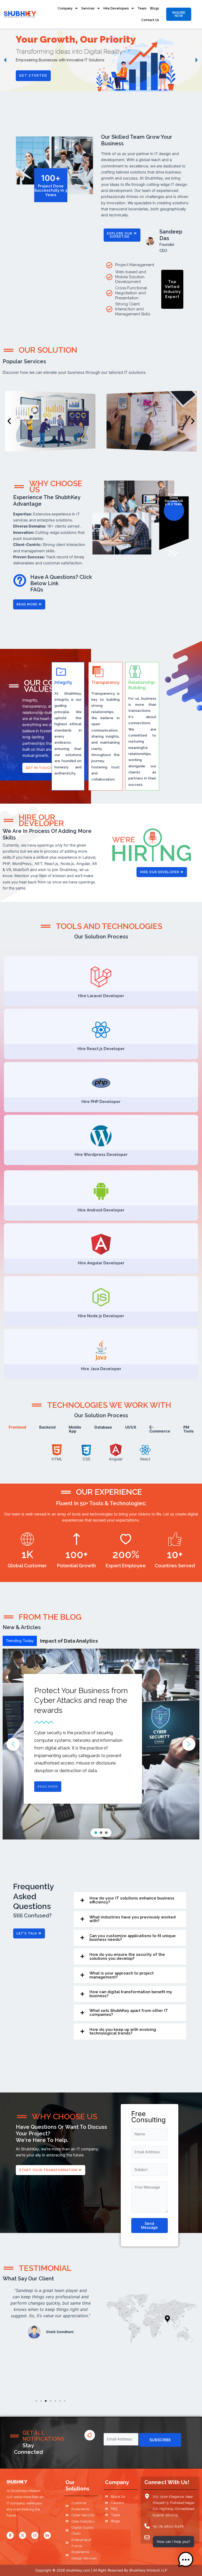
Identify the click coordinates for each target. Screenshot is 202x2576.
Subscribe (160, 2440)
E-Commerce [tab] (160, 1429)
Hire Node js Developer (101, 1316)
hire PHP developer (101, 1102)
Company (65, 8)
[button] (6, 60)
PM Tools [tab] (188, 1429)
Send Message (149, 2226)
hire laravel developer (101, 996)
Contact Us (150, 20)
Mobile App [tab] (75, 1429)
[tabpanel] (101, 1453)
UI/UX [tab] (131, 1427)
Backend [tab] (47, 1427)
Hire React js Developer (101, 1049)
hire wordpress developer (101, 1155)
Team (142, 8)
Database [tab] (103, 1427)
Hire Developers (116, 8)
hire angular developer (101, 1263)
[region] (101, 60)
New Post (51, 1641)
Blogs (155, 8)
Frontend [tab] (17, 1427)
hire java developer (101, 1369)
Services (88, 8)
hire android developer (101, 1210)
